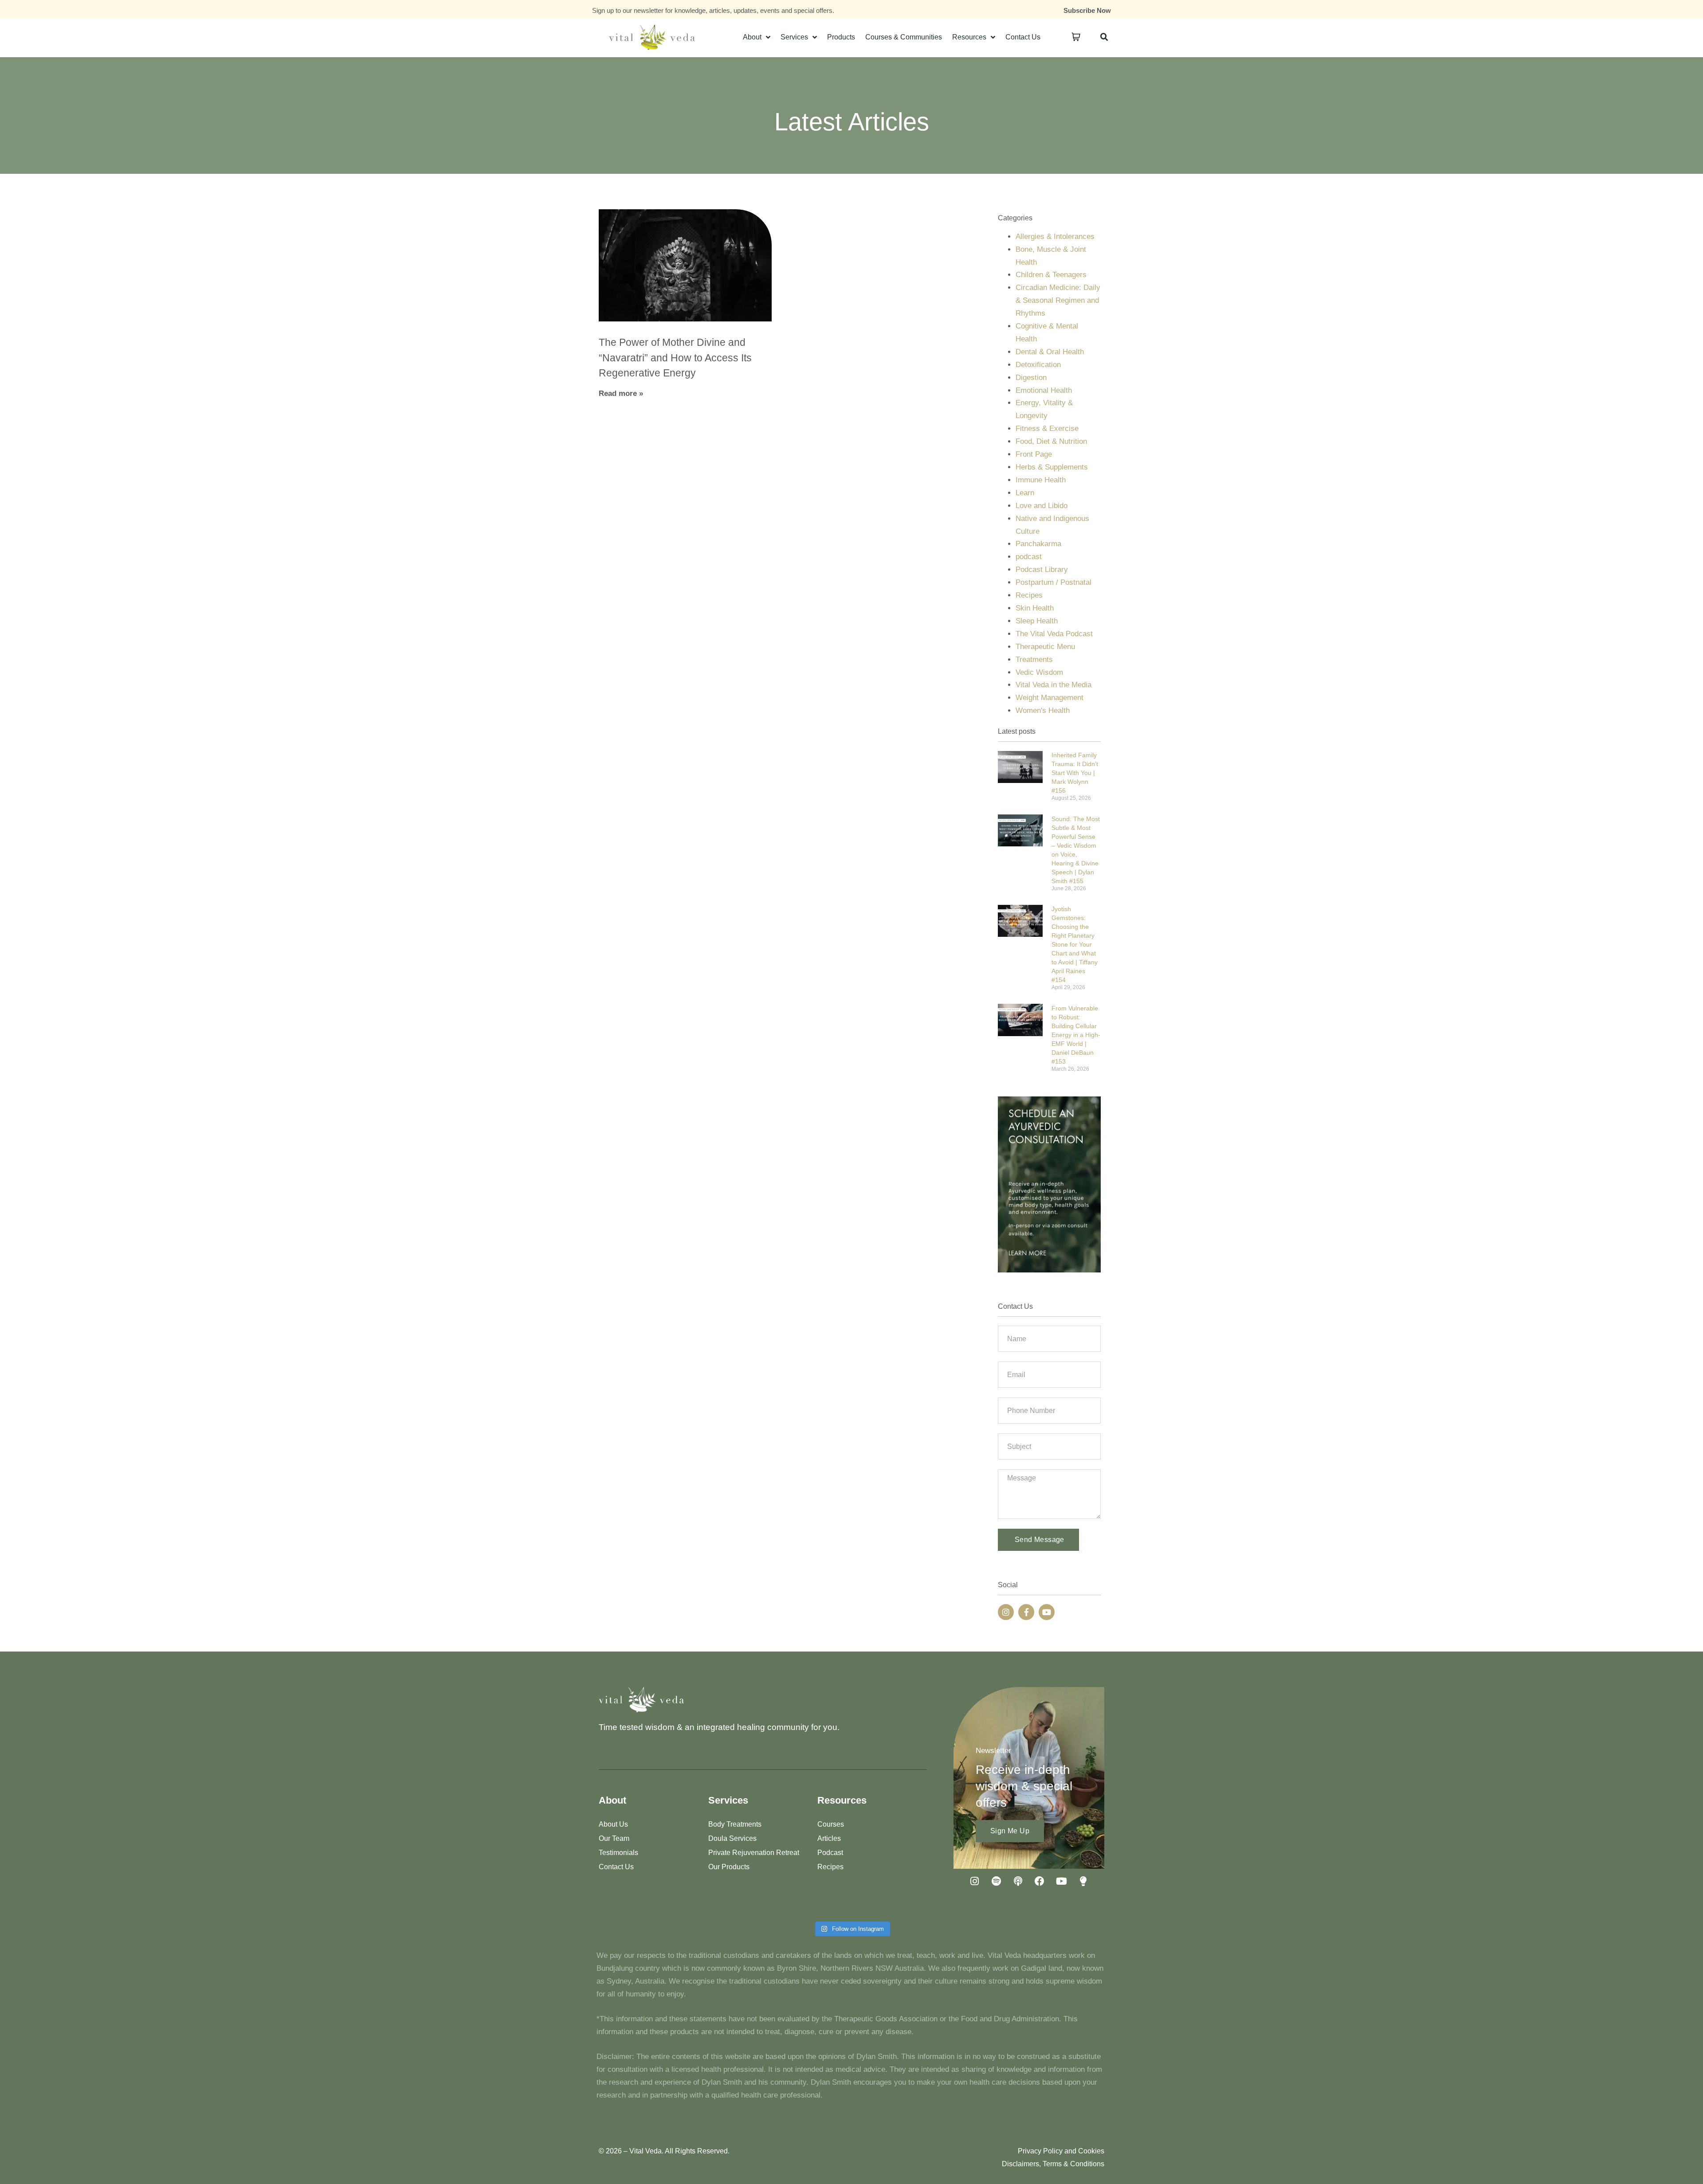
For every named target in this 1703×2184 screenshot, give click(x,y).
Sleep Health (1037, 621)
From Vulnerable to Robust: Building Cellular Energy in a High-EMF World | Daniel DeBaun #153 (1076, 1035)
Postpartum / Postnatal (1054, 582)
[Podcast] (1018, 1881)
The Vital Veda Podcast (1054, 634)
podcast (1029, 557)
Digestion (1031, 378)
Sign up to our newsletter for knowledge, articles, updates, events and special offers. (713, 10)
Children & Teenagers (1051, 275)
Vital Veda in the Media (1054, 685)
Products (841, 37)
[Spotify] (996, 1881)
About (752, 37)
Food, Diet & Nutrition (1051, 441)
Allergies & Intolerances (1055, 237)
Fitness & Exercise (1047, 429)
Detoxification (1038, 365)
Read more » (621, 393)
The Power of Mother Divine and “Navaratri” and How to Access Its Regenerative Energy (675, 358)
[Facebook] (1040, 1881)
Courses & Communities (904, 37)
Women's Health (1043, 710)
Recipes (1029, 595)
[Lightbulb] (1083, 1881)
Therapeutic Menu (1045, 647)
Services (794, 37)
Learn (1025, 493)
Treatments (1034, 660)
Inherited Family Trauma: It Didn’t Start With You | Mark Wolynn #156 (1075, 773)
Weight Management (1050, 698)
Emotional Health (1044, 390)
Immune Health (1041, 480)
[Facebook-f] (1026, 1612)
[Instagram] (1006, 1612)
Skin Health (1035, 608)
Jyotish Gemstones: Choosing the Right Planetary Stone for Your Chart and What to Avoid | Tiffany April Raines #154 (1075, 944)
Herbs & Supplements (1052, 467)
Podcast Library (1042, 569)
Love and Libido (1042, 506)
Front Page (1034, 454)
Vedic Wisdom (1039, 672)
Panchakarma (1038, 544)
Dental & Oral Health (1050, 352)
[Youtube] (1047, 1612)
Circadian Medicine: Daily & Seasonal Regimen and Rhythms (1058, 300)
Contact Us (1023, 37)
